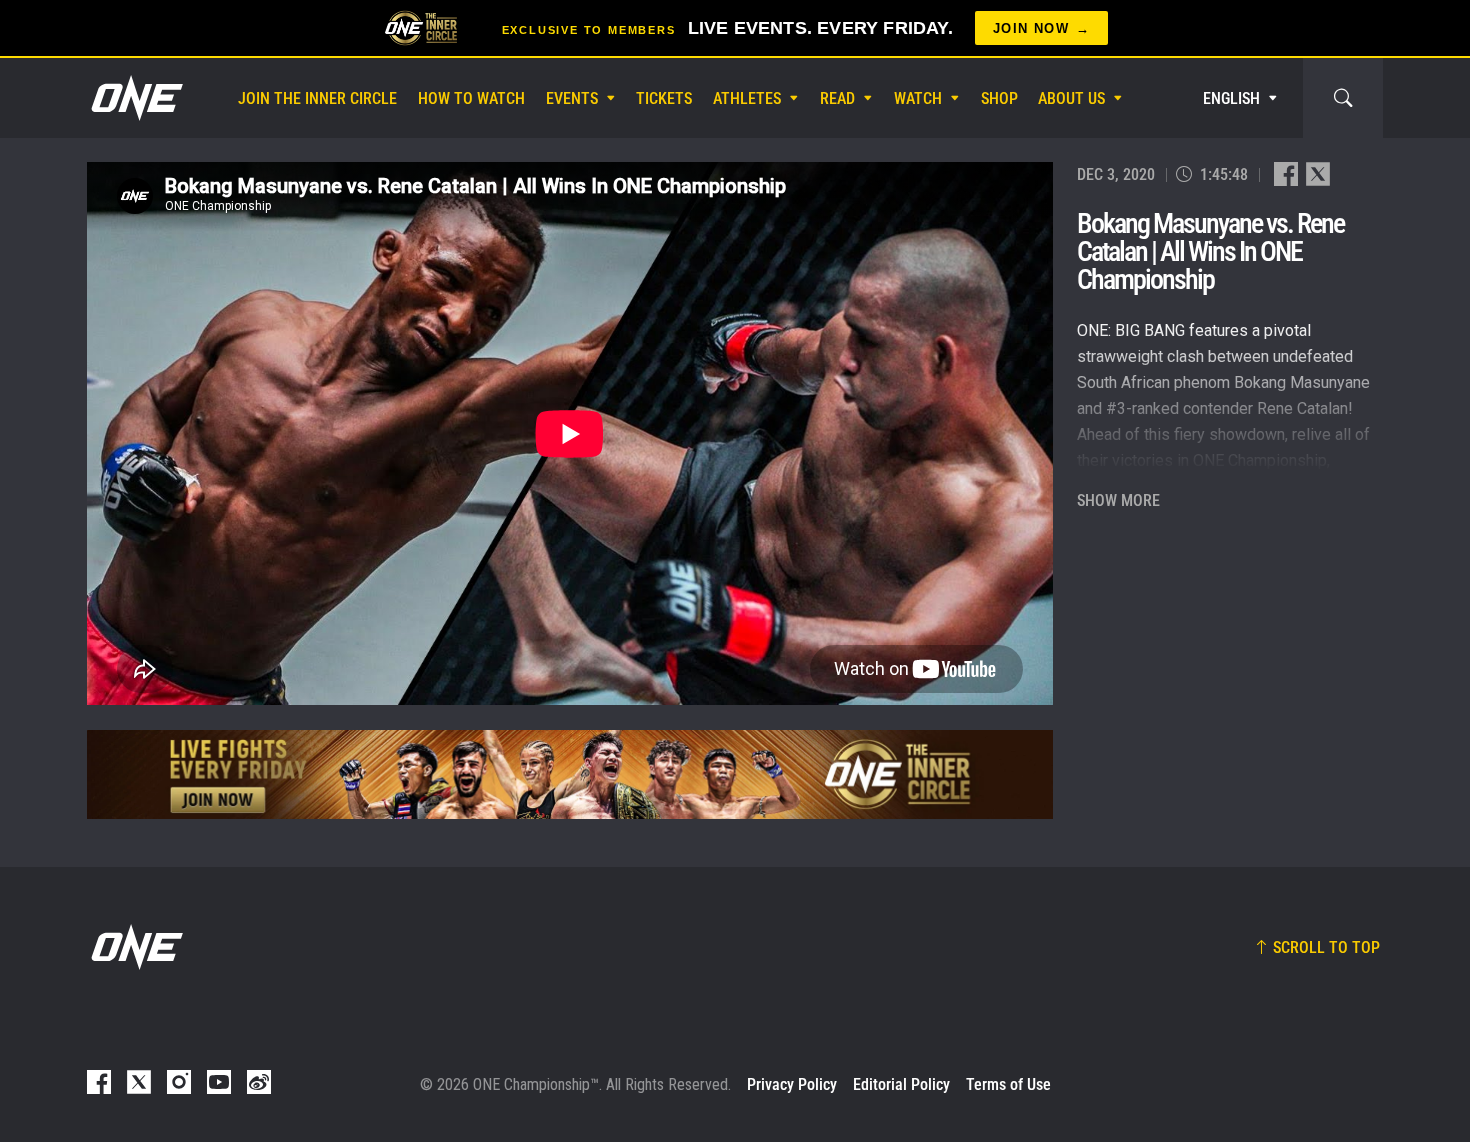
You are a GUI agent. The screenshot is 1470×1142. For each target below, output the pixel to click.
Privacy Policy (792, 1084)
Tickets (664, 98)
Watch (918, 98)
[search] (1343, 98)
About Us (1071, 98)
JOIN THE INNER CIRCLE (317, 98)
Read (837, 98)
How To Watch (471, 98)
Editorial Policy (901, 1084)
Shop (999, 98)
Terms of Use (1008, 1084)
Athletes (747, 98)
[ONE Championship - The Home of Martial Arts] (135, 98)
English (1231, 98)
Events (572, 98)
